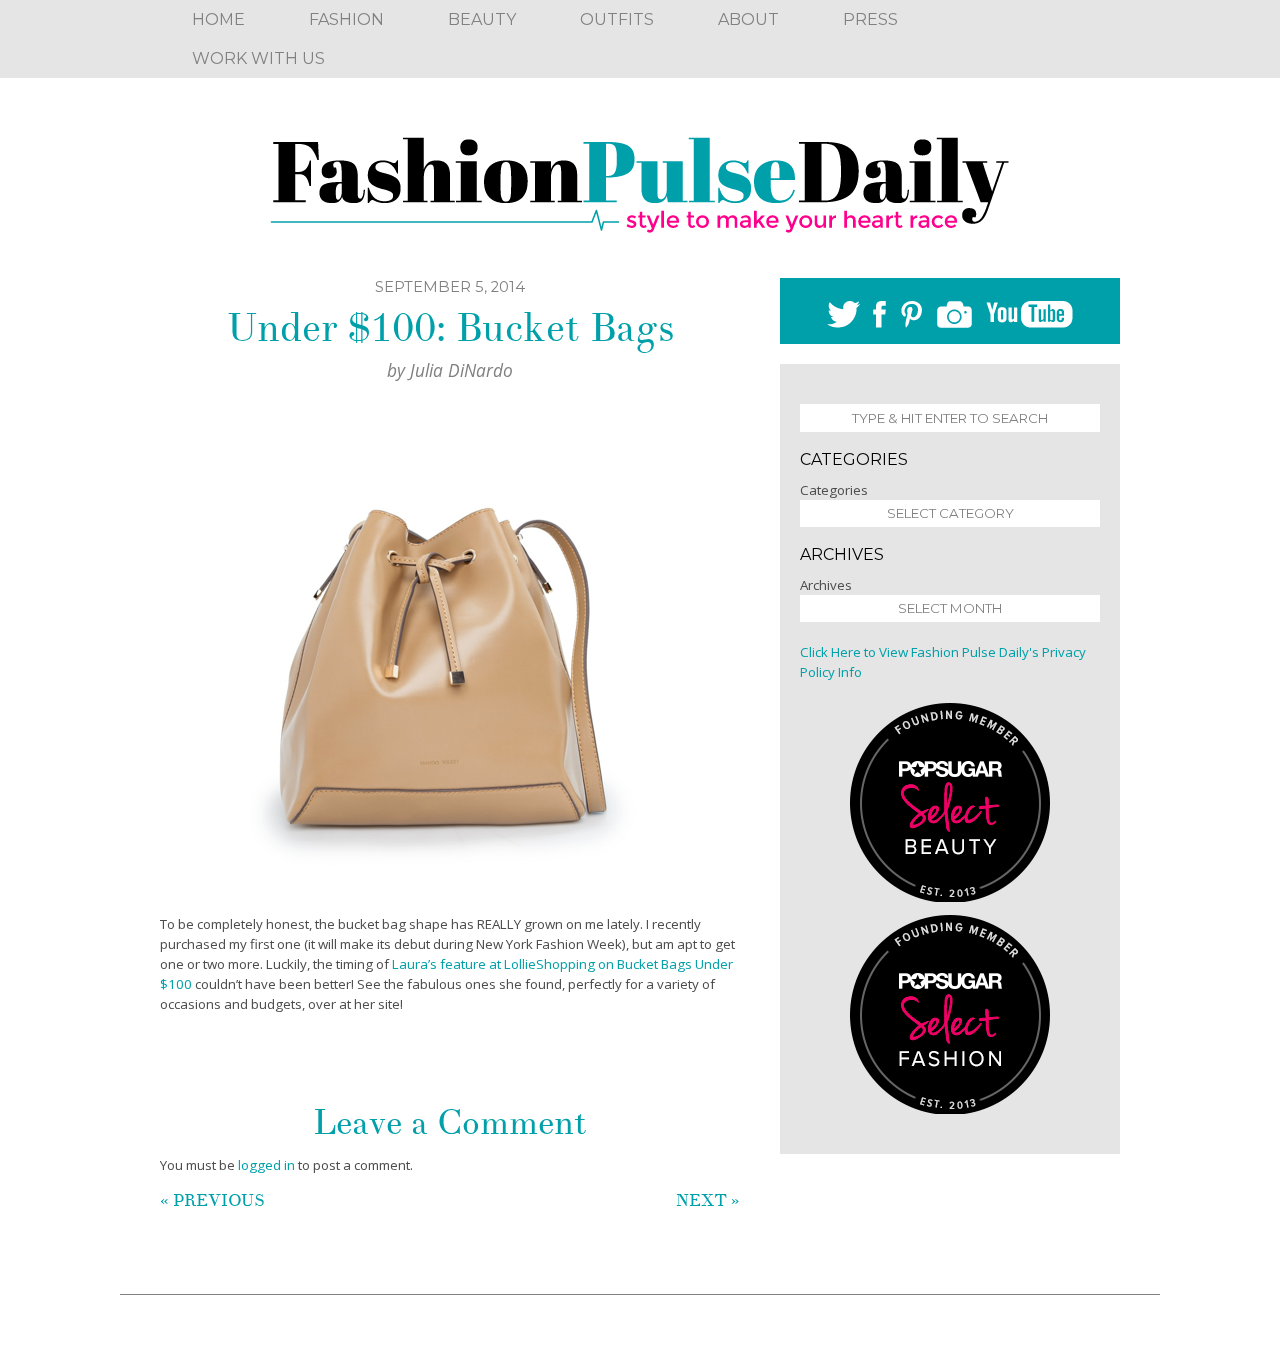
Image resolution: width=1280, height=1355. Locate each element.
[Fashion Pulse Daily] (640, 178)
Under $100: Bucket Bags (450, 328)
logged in (266, 1165)
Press (870, 19)
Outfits (617, 19)
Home (218, 19)
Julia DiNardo (461, 370)
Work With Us (258, 58)
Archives (826, 585)
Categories (834, 490)
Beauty (482, 19)
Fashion (346, 19)
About (748, 19)
